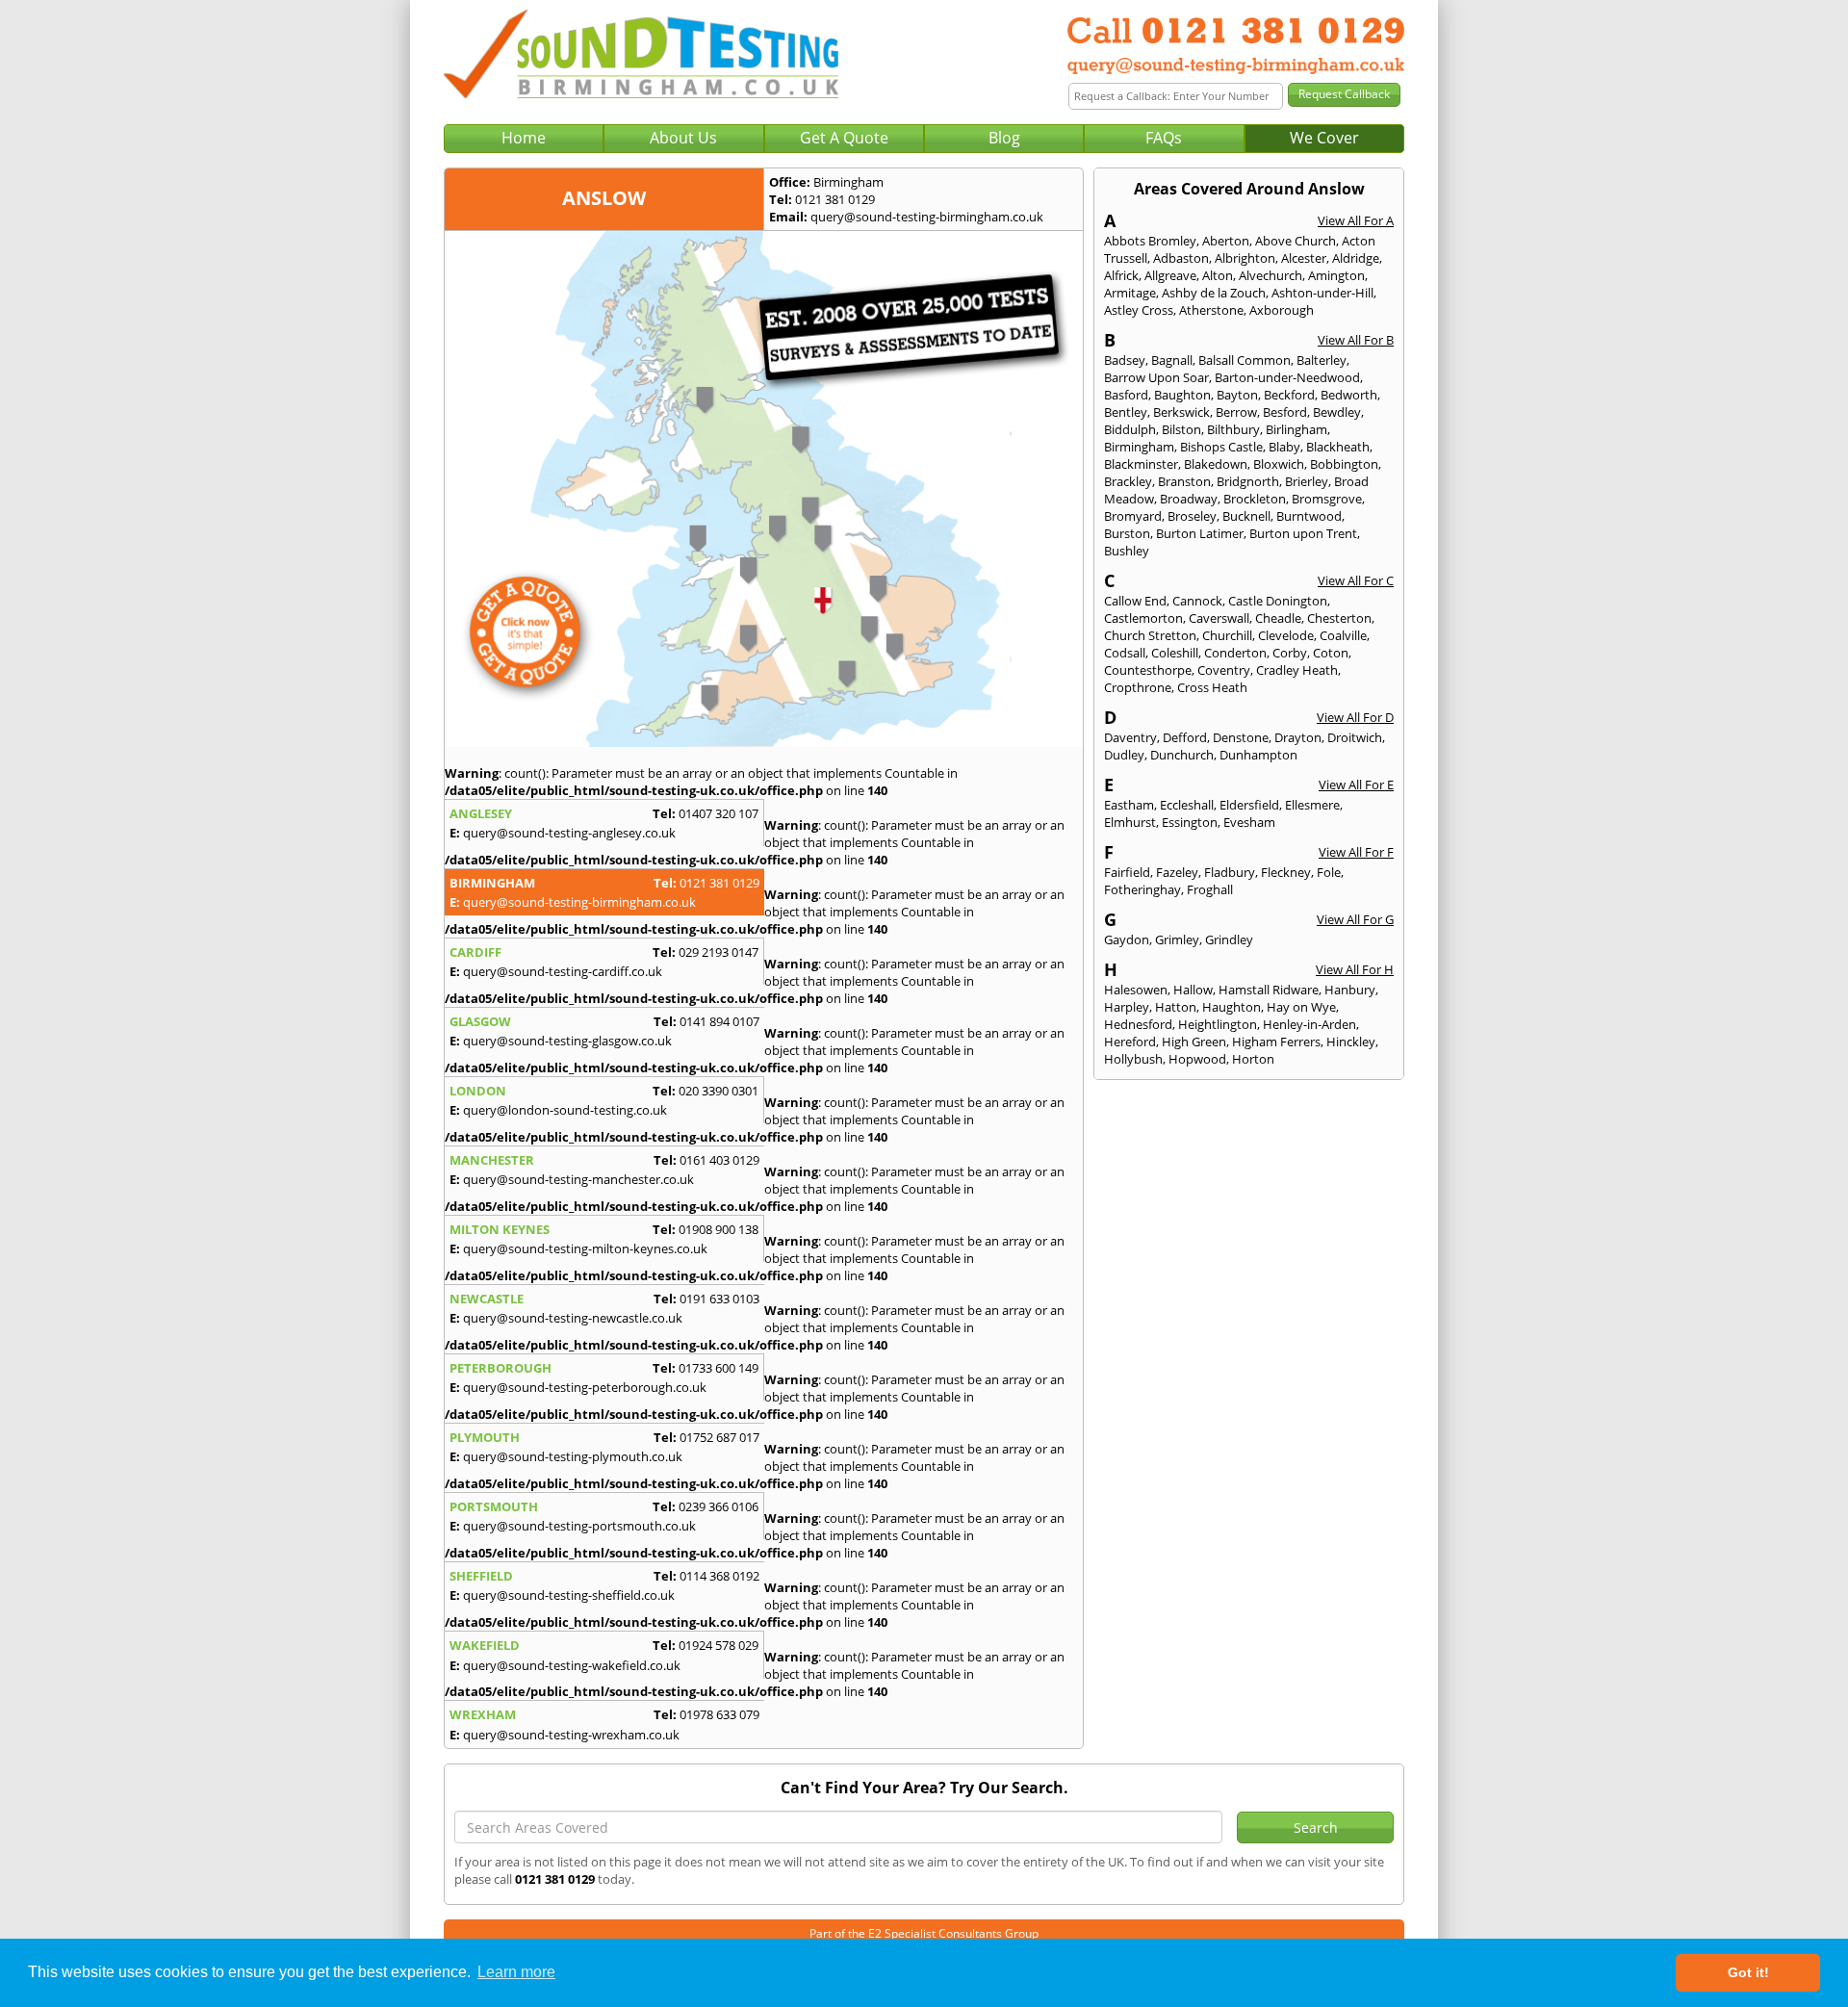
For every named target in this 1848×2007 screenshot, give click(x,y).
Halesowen (1136, 990)
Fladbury (1230, 872)
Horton (1253, 1059)
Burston (1127, 533)
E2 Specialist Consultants (935, 1933)
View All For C (1356, 580)
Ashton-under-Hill (1322, 293)
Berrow (1236, 412)
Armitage (1130, 293)
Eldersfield (1249, 805)
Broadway (1189, 499)
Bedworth (1349, 395)
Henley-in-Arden (1309, 1024)
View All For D (1355, 717)
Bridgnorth (1248, 481)
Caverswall (1219, 618)
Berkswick (1181, 412)
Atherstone (1211, 310)
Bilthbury (1233, 429)
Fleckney (1286, 872)
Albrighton (1245, 258)
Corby (1290, 653)
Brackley (1128, 481)
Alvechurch (1270, 275)
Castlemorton (1143, 618)
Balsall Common (1245, 360)
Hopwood (1197, 1059)
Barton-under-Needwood (1287, 377)
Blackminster (1141, 464)
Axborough (1282, 310)
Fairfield (1127, 872)
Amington (1336, 275)
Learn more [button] (516, 1972)
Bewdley (1337, 412)
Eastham (1129, 805)
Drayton (1298, 737)
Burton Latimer (1200, 533)
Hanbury (1350, 990)
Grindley (1229, 939)
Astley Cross (1139, 310)
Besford (1285, 412)
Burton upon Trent (1303, 533)
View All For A (1356, 220)
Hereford (1130, 1042)
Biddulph (1130, 429)
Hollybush (1133, 1059)
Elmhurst (1130, 822)
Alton (1218, 275)
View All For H (1355, 969)
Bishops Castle (1221, 447)
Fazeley (1177, 872)
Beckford (1289, 395)
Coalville (1343, 635)
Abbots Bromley (1150, 241)
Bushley (1127, 551)
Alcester (1304, 258)
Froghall (1210, 889)
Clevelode (1286, 635)
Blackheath (1338, 447)
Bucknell (1246, 516)
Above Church (1296, 241)
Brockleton (1255, 499)
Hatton (1176, 1007)
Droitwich (1355, 737)
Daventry (1130, 737)
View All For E (1356, 785)
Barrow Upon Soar (1156, 377)
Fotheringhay (1142, 889)
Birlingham (1296, 429)
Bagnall (1172, 360)
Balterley (1322, 360)
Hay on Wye (1301, 1007)
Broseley (1192, 516)
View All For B (1356, 340)
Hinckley (1351, 1042)
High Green (1194, 1042)
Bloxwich (1279, 464)
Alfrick (1121, 275)
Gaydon (1127, 939)
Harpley (1127, 1007)
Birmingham (1139, 447)
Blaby (1284, 447)
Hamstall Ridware (1269, 990)
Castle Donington (1278, 601)
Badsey (1125, 360)
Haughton (1232, 1007)
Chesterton (1339, 618)
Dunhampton (1258, 755)
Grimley (1177, 939)
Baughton (1182, 395)
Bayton (1237, 395)
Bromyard (1133, 516)
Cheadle (1278, 618)
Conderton (1235, 653)
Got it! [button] (1748, 1972)
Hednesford (1138, 1024)
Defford (1185, 737)
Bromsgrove (1327, 499)
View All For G (1355, 919)
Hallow (1193, 990)
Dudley (1124, 755)
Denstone (1241, 737)
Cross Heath (1212, 687)
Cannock (1197, 601)
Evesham (1249, 822)
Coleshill (1175, 653)
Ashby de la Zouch (1214, 293)
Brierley (1307, 481)
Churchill (1227, 635)
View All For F (1356, 852)
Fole (1329, 872)
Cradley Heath (1297, 670)
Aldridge (1356, 258)
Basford (1126, 395)
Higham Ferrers (1276, 1042)
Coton (1331, 653)
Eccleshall (1187, 805)
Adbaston (1181, 258)
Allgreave (1170, 275)
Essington (1190, 822)
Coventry (1224, 670)
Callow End (1135, 601)
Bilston (1181, 429)
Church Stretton (1150, 635)
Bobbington (1344, 464)
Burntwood (1309, 516)
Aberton (1226, 241)
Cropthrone (1138, 687)
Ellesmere (1312, 805)
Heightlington (1218, 1024)
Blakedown (1216, 464)
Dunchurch (1182, 755)
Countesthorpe (1148, 670)
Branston (1184, 481)
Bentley (1126, 412)
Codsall (1125, 653)
